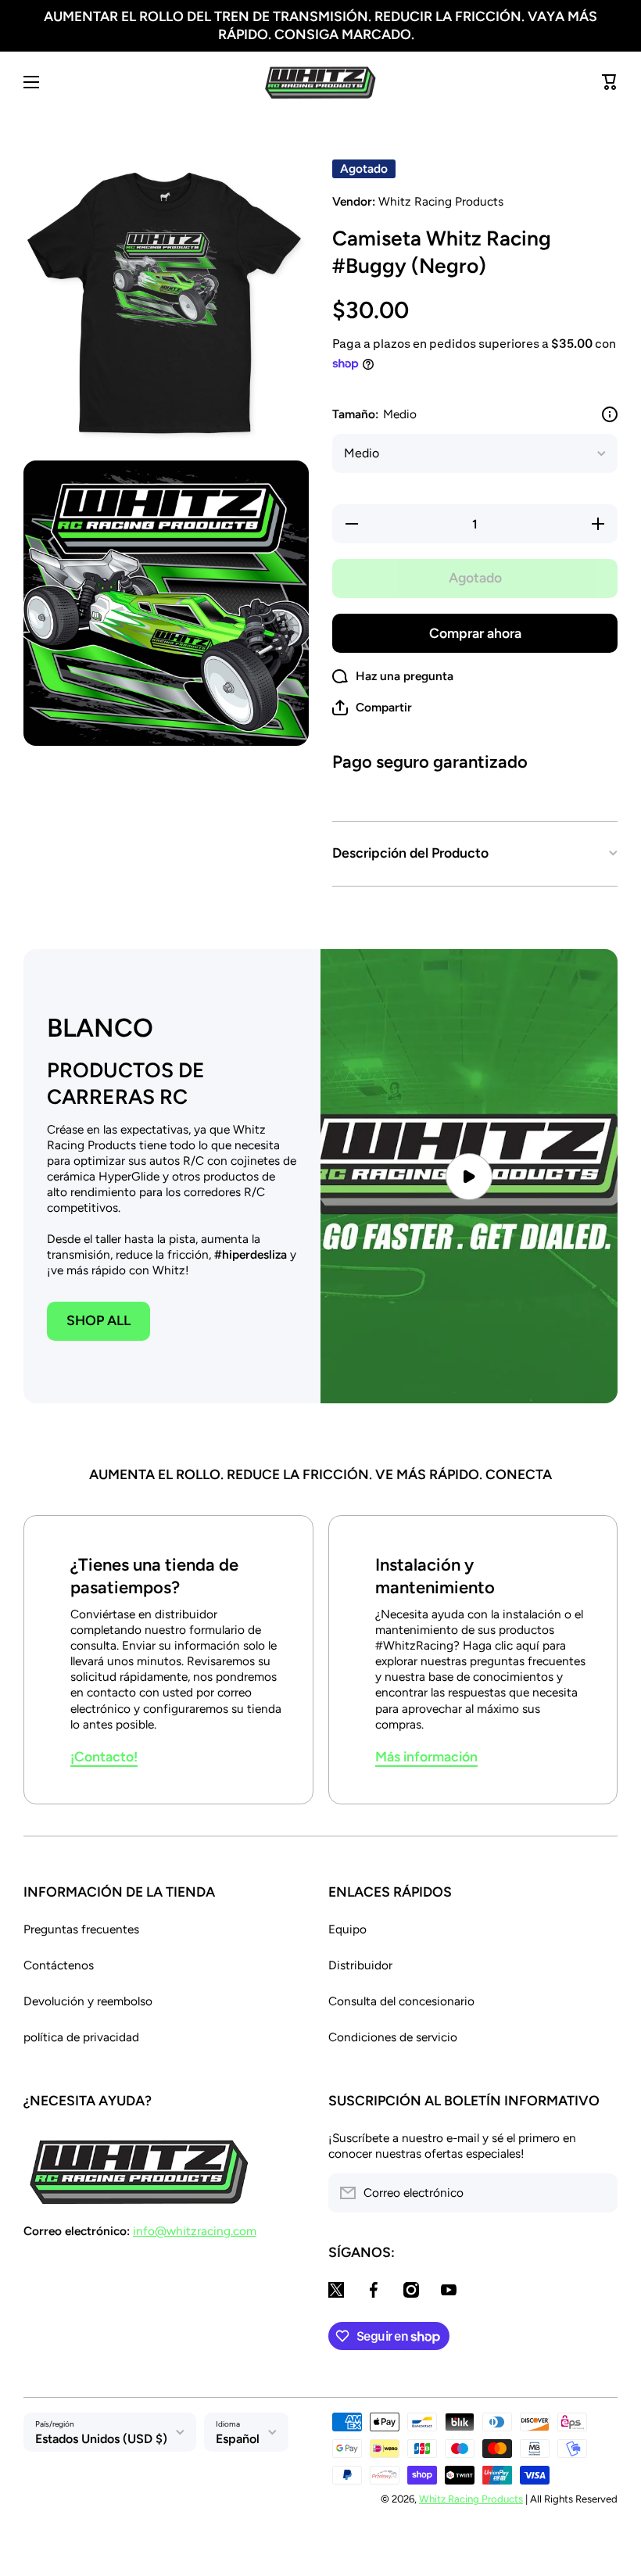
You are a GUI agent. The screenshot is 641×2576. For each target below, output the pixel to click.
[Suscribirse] (598, 2193)
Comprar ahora (475, 633)
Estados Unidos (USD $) (101, 2439)
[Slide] (610, 414)
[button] (372, 708)
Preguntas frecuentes (81, 1929)
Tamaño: (374, 414)
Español (238, 2439)
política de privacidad (81, 2037)
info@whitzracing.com (195, 2231)
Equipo (347, 1929)
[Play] (469, 1177)
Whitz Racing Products (471, 2499)
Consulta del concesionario (401, 2001)
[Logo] (320, 82)
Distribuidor (360, 1965)
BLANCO (100, 1028)
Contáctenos (59, 1965)
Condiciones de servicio (393, 2037)
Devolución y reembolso (88, 2001)
